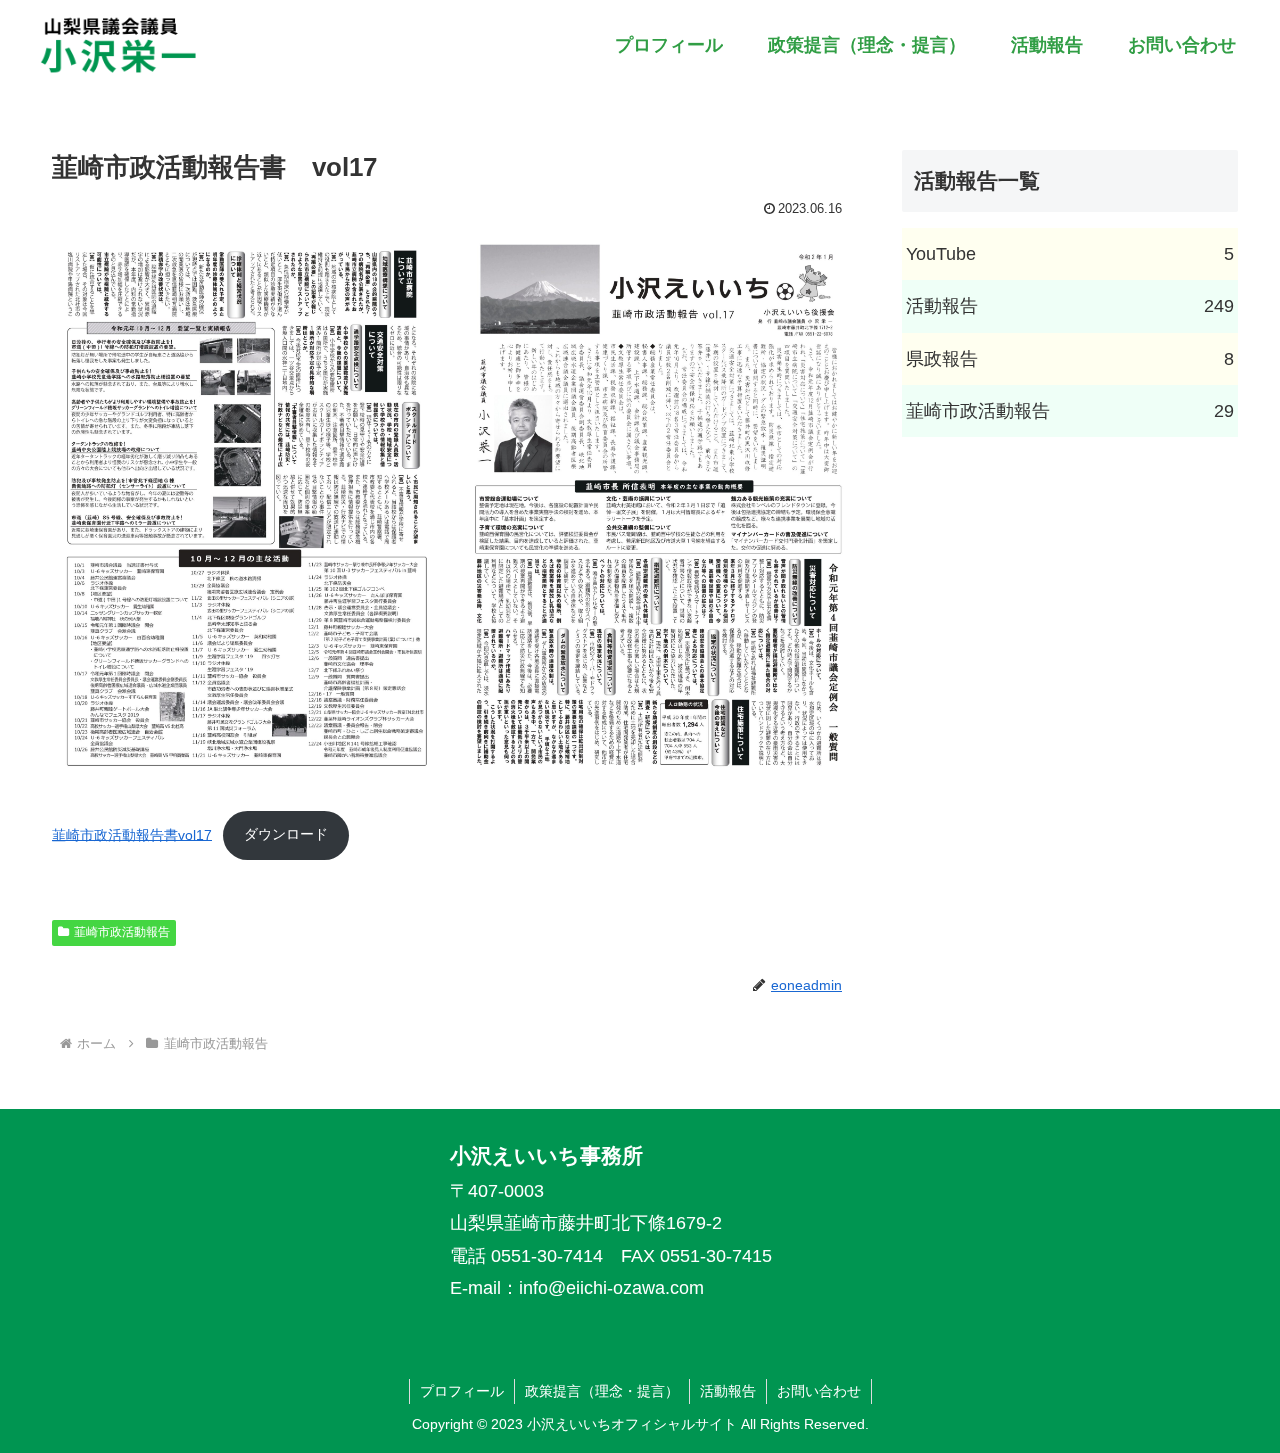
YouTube (1070, 254)
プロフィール (462, 1391)
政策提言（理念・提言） (602, 1391)
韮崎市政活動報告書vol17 (132, 834)
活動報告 (1070, 306)
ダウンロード (286, 834)
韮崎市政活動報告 (122, 932)
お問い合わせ (819, 1391)
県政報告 (1070, 359)
